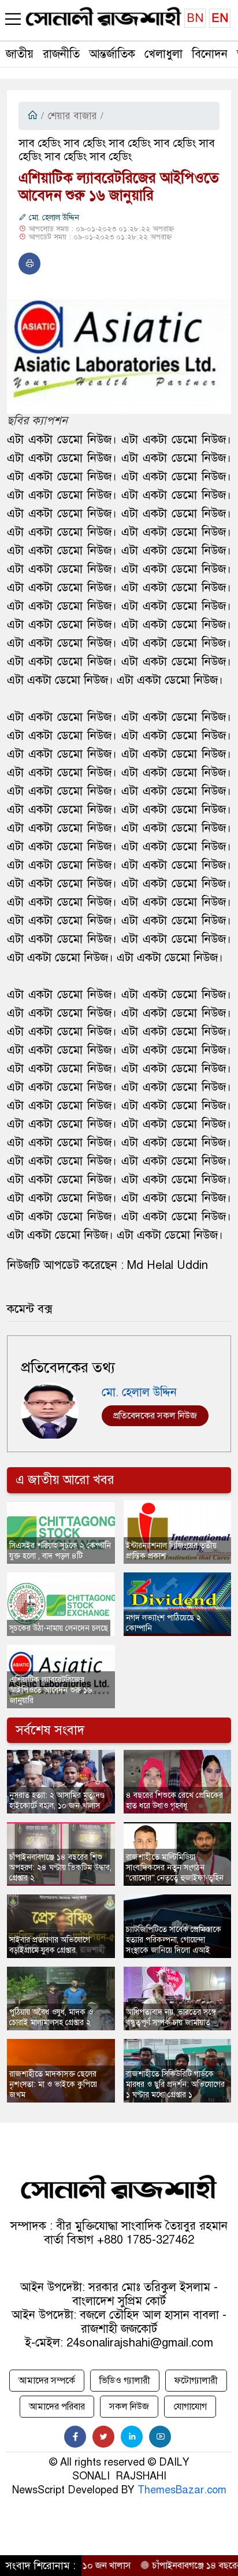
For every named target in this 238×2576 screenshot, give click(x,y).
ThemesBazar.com (182, 2490)
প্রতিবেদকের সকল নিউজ (155, 1416)
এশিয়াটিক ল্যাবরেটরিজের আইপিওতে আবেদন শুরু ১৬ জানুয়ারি (51, 1690)
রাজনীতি (61, 54)
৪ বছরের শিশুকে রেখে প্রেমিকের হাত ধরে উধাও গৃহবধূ (174, 1800)
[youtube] (160, 2437)
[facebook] (75, 2437)
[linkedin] (132, 2437)
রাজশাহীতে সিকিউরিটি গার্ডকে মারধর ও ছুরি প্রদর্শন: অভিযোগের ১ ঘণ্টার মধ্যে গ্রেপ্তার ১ (175, 2084)
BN (195, 18)
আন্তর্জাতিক (112, 54)
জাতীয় (20, 54)
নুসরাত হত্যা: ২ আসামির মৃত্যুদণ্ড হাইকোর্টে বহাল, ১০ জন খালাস (57, 1800)
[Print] (29, 264)
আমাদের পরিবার (57, 2407)
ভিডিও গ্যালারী (125, 2381)
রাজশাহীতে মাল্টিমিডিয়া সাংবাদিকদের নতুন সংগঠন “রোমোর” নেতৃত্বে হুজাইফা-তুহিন (175, 1868)
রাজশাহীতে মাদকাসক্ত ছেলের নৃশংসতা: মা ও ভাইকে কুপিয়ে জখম (53, 2084)
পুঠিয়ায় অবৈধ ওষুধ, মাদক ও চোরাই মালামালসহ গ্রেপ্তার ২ (51, 2017)
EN (220, 18)
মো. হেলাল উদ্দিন (53, 218)
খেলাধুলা (163, 54)
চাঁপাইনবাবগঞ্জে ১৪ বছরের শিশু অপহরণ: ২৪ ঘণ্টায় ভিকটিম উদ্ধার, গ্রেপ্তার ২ (60, 1868)
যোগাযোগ (190, 2407)
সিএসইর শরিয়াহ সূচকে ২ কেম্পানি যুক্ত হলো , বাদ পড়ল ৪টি (60, 1551)
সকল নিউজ (129, 2407)
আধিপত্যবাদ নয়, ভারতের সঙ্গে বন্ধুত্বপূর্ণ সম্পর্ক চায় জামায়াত (171, 2017)
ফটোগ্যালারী (196, 2381)
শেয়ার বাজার (72, 116)
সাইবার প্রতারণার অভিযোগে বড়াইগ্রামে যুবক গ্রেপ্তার (50, 1945)
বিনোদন (210, 54)
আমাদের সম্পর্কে (47, 2381)
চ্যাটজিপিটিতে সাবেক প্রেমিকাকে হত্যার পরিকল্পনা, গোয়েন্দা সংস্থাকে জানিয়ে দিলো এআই (174, 1940)
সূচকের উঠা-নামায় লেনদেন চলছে (59, 1628)
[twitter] (103, 2437)
